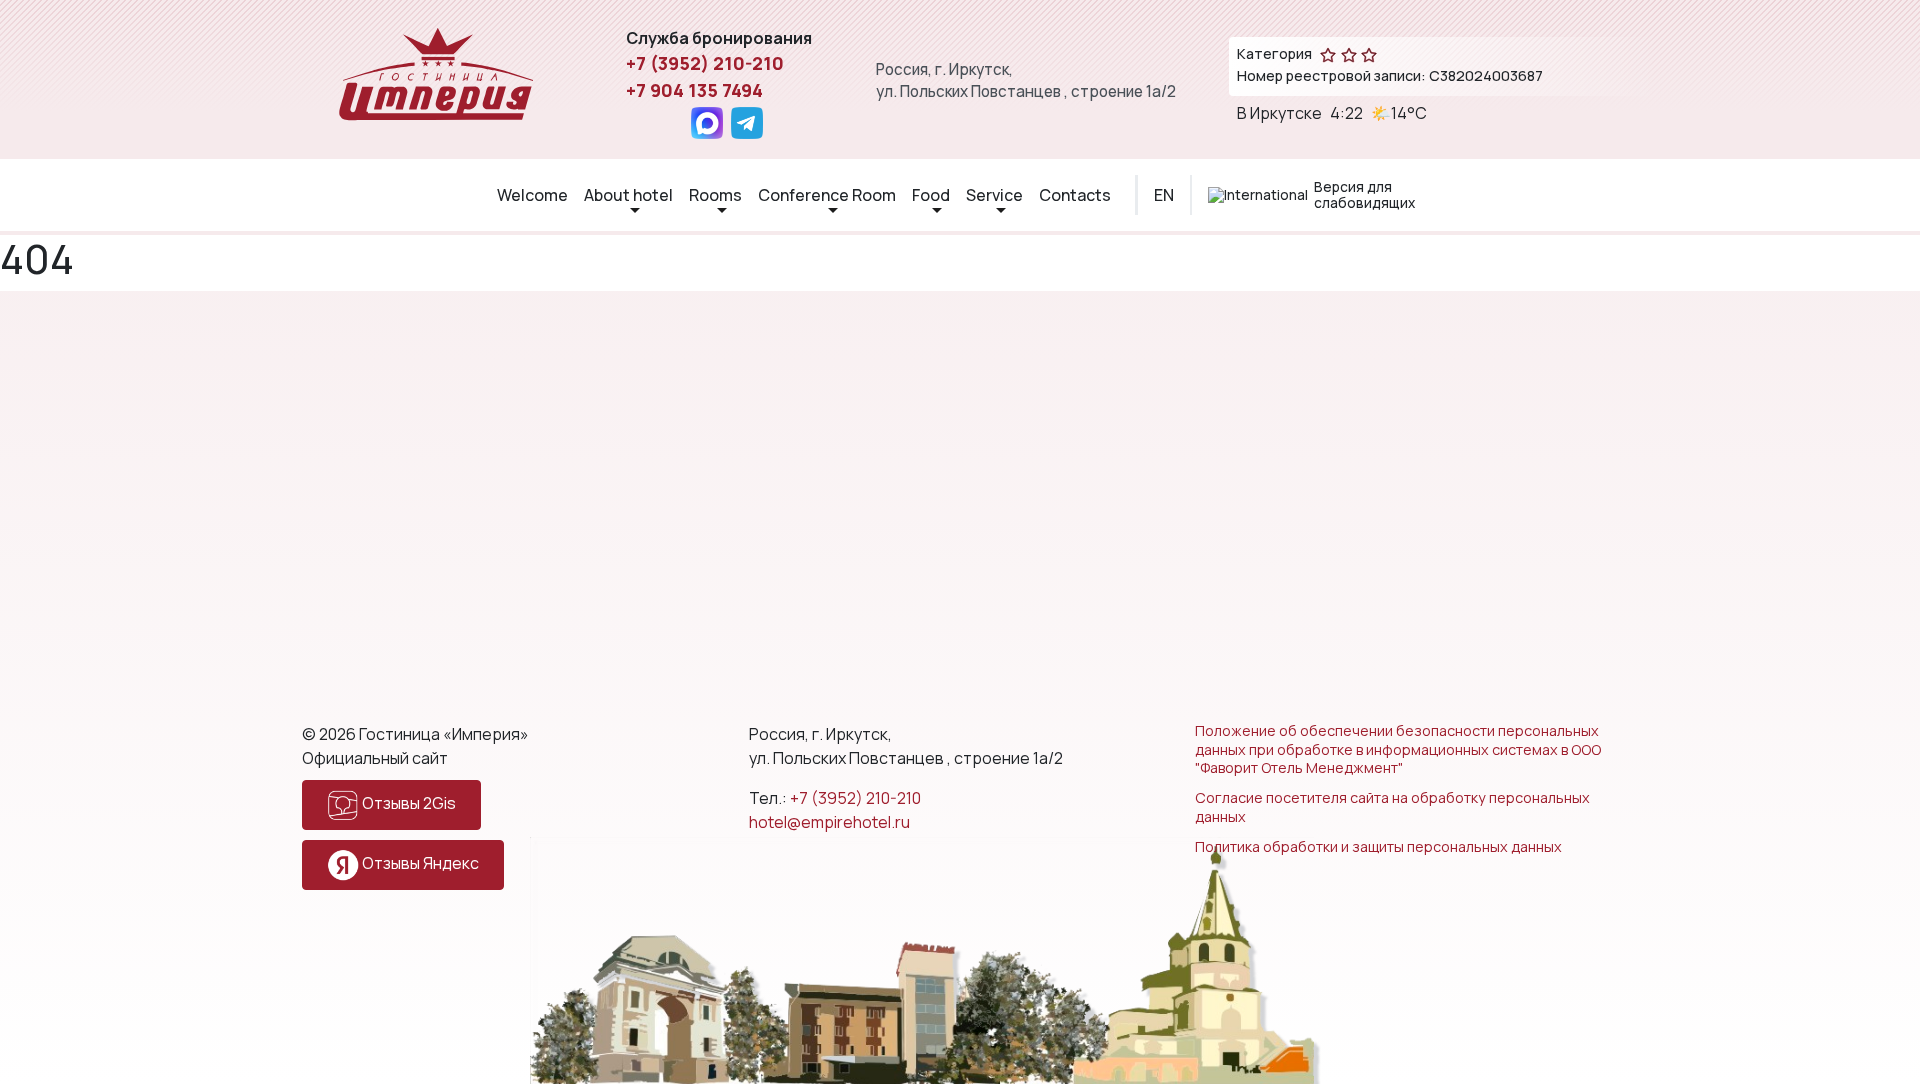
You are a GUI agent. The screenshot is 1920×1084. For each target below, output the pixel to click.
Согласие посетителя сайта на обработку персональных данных (1392, 807)
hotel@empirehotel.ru (829, 822)
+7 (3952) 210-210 (705, 63)
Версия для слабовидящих (1364, 195)
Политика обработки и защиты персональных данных (1378, 847)
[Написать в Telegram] (747, 123)
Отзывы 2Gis (407, 803)
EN (1164, 195)
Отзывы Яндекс (419, 863)
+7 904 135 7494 (694, 90)
